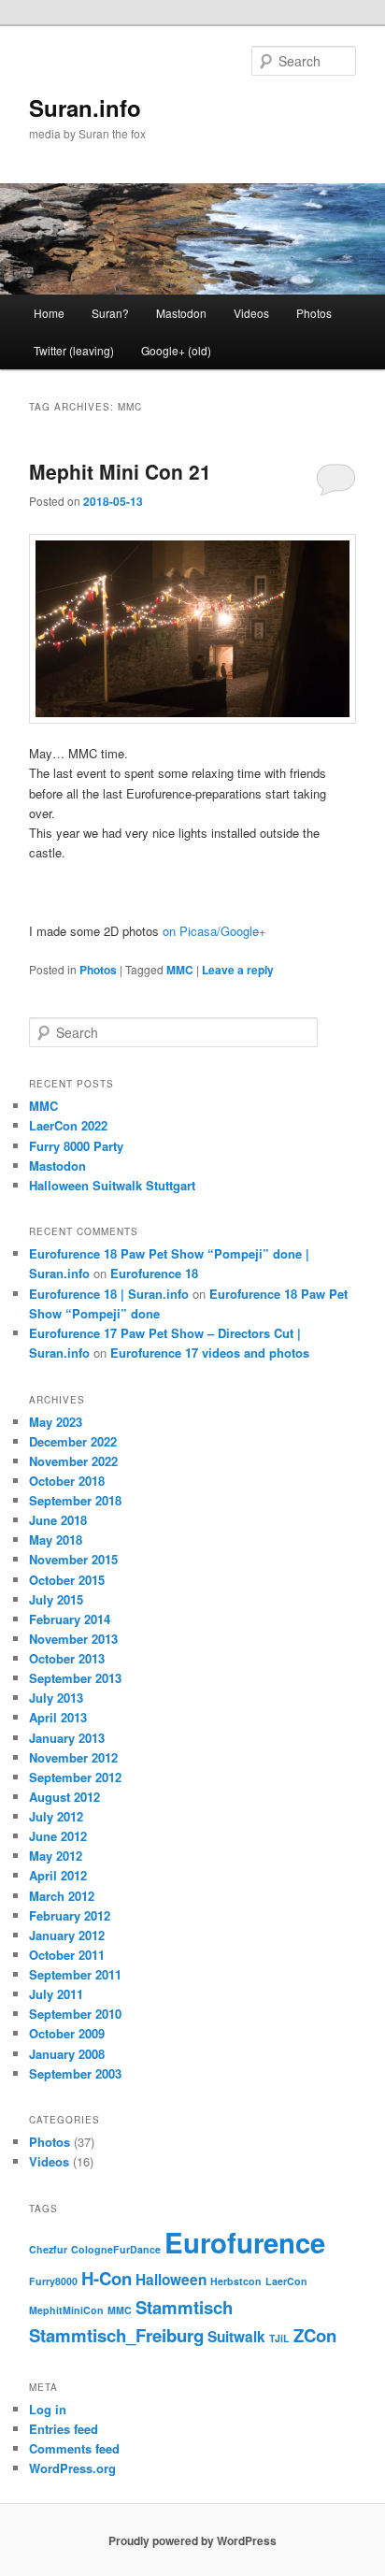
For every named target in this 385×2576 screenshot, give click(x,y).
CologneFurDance (116, 2249)
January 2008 (67, 2054)
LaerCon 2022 (68, 1125)
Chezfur (48, 2249)
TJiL (279, 2338)
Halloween (171, 2280)
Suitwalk (236, 2337)
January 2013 (67, 1738)
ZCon (315, 2335)
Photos (314, 313)
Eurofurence (245, 2242)
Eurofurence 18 (154, 1273)
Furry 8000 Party (76, 1146)
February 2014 (70, 1619)
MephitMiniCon (66, 2310)
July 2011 (56, 1994)
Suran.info (85, 108)
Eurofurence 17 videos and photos (210, 1353)
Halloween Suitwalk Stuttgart (112, 1185)
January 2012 (67, 1935)
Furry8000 (53, 2281)
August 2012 (64, 1797)
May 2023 (56, 1422)
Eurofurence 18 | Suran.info (109, 1294)
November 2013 (73, 1639)
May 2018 (56, 1540)
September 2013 (75, 1678)
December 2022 (73, 1441)
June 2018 (58, 1520)
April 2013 (58, 1717)
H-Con (107, 2278)
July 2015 (56, 1599)
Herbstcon (236, 2281)
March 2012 (62, 1896)
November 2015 (73, 1559)
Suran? (110, 313)
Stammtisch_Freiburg (116, 2335)
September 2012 (75, 1777)
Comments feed (74, 2448)
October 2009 (67, 2033)
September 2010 (75, 2014)
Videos (251, 313)
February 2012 (70, 1915)
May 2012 (56, 1856)
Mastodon (181, 313)
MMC (180, 970)
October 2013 (67, 1658)
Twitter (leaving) (74, 350)
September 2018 (75, 1500)
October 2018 (67, 1481)
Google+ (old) (176, 350)
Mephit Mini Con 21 (120, 471)
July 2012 (56, 1816)
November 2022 (73, 1461)
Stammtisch (184, 2307)
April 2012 (58, 1875)
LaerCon (286, 2281)
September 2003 (75, 2073)
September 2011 (75, 1974)
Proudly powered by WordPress (192, 2540)
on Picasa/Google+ (214, 931)
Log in (48, 2409)
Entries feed (64, 2429)
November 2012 (73, 1757)
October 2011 (67, 1955)
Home (49, 313)
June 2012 (58, 1836)
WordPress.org (72, 2468)
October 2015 (67, 1580)
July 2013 (56, 1698)
